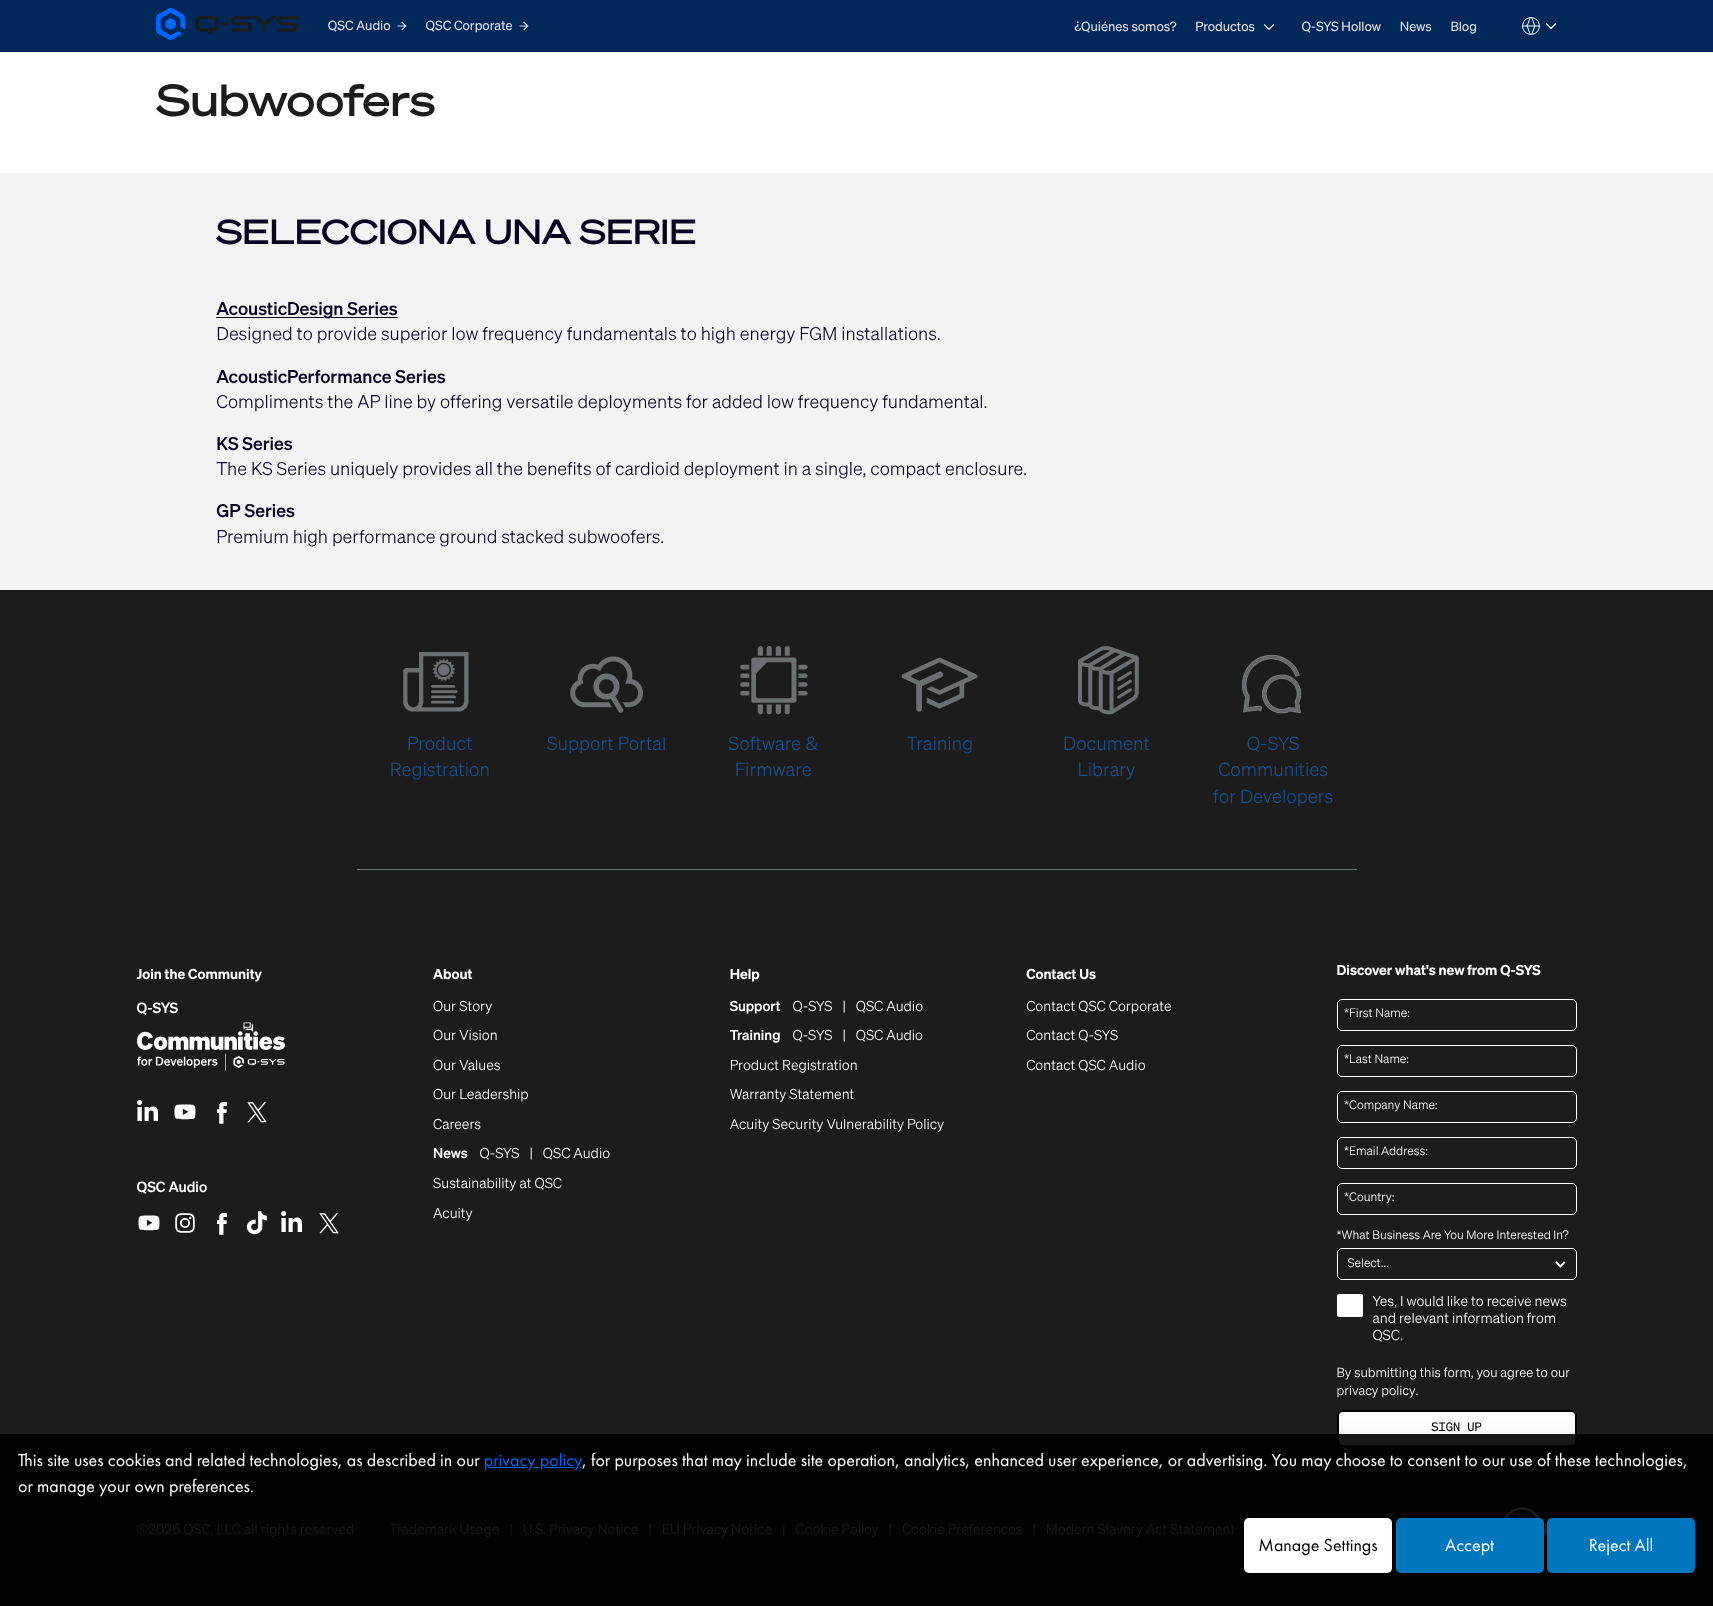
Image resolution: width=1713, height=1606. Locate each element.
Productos (1225, 26)
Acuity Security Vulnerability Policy (837, 1125)
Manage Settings (1317, 1545)
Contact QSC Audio (1085, 1066)
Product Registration (794, 1066)
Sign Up (1456, 1427)
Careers (457, 1125)
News (1416, 26)
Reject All (1621, 1545)
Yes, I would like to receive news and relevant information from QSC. (1470, 1319)
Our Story (462, 1007)
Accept (1469, 1545)
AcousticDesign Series (306, 309)
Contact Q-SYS (1072, 1035)
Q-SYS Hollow (1342, 26)
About (452, 975)
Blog (1463, 26)
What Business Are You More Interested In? (1453, 1236)
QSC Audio (172, 1194)
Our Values (466, 1066)
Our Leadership (481, 1095)
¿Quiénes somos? (1125, 26)
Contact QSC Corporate (1098, 1007)
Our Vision (465, 1036)
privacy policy (1376, 1390)
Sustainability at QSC (497, 1184)
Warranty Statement (792, 1095)
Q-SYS (158, 1008)
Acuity (453, 1214)
